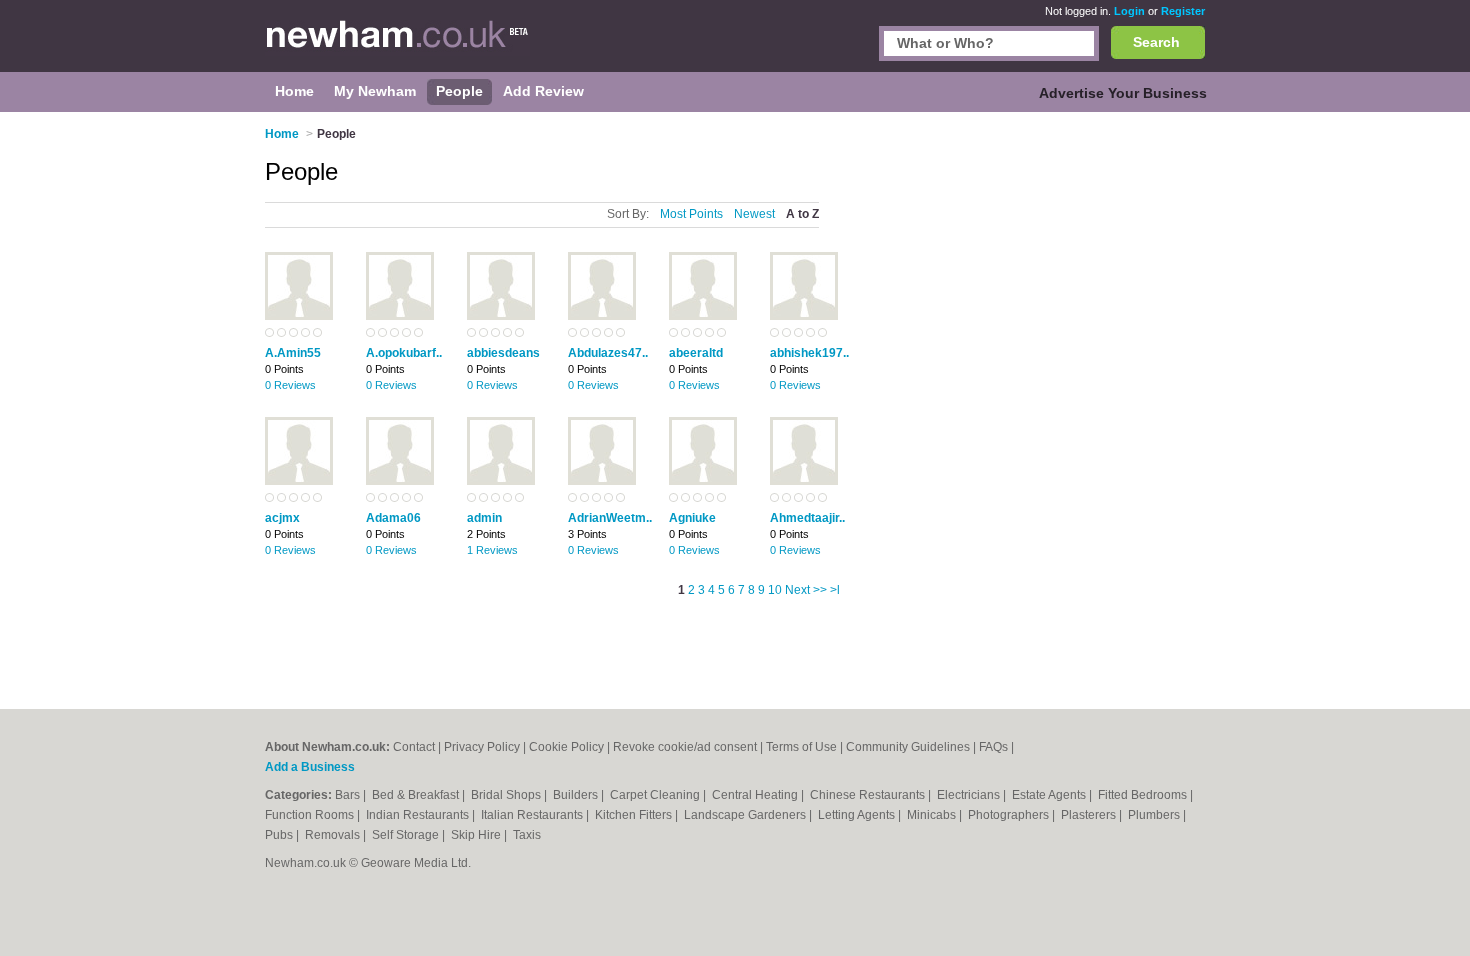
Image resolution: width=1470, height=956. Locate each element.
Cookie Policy (566, 747)
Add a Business (310, 767)
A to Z (802, 214)
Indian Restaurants (419, 815)
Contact (414, 747)
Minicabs (933, 815)
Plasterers (1090, 815)
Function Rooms (311, 815)
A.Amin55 (293, 353)
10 (775, 590)
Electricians (970, 795)
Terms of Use (801, 747)
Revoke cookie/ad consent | (689, 747)
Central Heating (756, 795)
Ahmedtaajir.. (807, 518)
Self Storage (407, 835)
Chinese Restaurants (869, 795)
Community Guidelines (908, 747)
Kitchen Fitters (635, 815)
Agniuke (692, 518)
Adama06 (393, 518)
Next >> (806, 590)
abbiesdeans (503, 353)
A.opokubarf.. (404, 353)
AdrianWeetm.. (610, 518)
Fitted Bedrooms (1144, 795)
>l (835, 590)
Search (1156, 42)
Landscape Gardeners (746, 815)
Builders (577, 795)
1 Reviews (492, 550)
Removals (334, 835)
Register (1183, 11)
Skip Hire (477, 835)
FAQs (993, 747)
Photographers (1010, 815)
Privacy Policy (482, 747)
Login (1129, 11)
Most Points (691, 214)
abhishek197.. (809, 353)
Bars (349, 795)
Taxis (527, 835)
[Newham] (397, 46)
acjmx (282, 518)
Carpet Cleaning (656, 795)
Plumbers (1155, 815)
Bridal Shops (507, 795)
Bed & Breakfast (417, 795)
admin (484, 518)
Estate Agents (1050, 795)
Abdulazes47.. (608, 353)
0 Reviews (290, 385)
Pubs (280, 835)
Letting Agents (858, 815)
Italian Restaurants (533, 815)
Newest (754, 214)
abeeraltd (696, 353)
